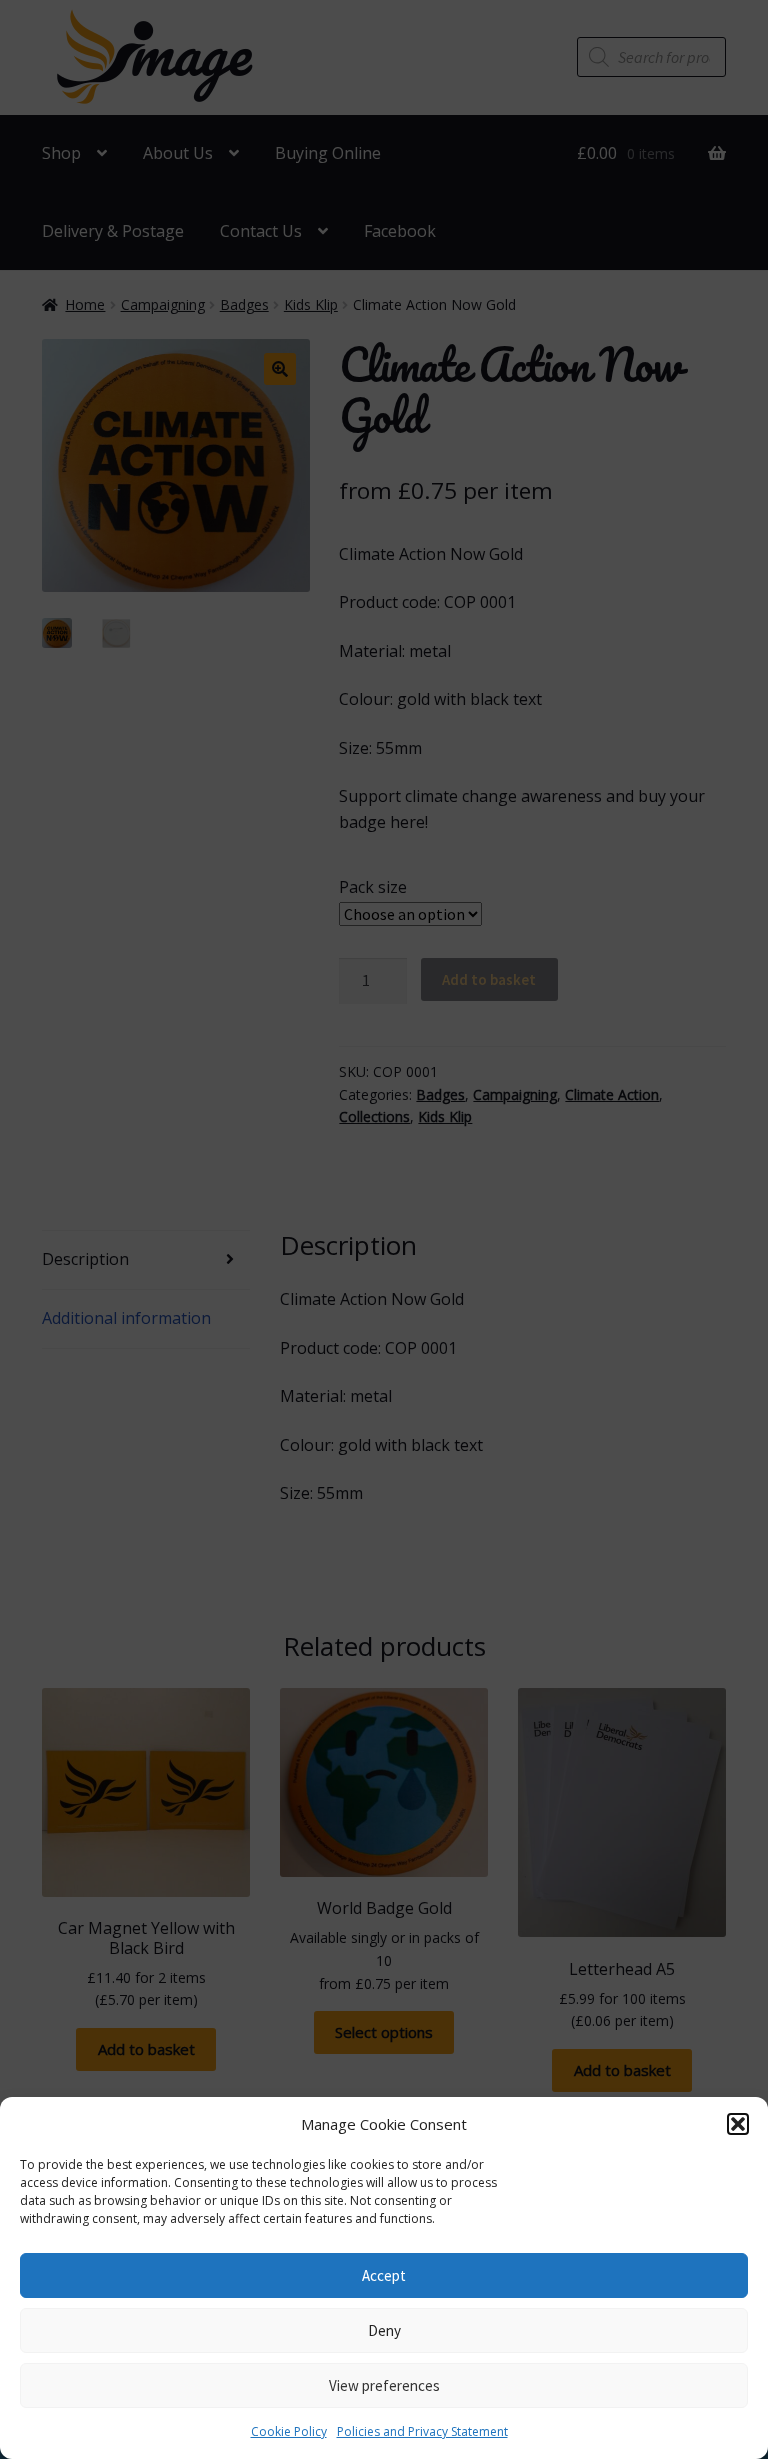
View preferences (384, 2385)
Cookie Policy (289, 2431)
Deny (384, 2330)
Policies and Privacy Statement (422, 2431)
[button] (738, 2124)
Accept (384, 2275)
